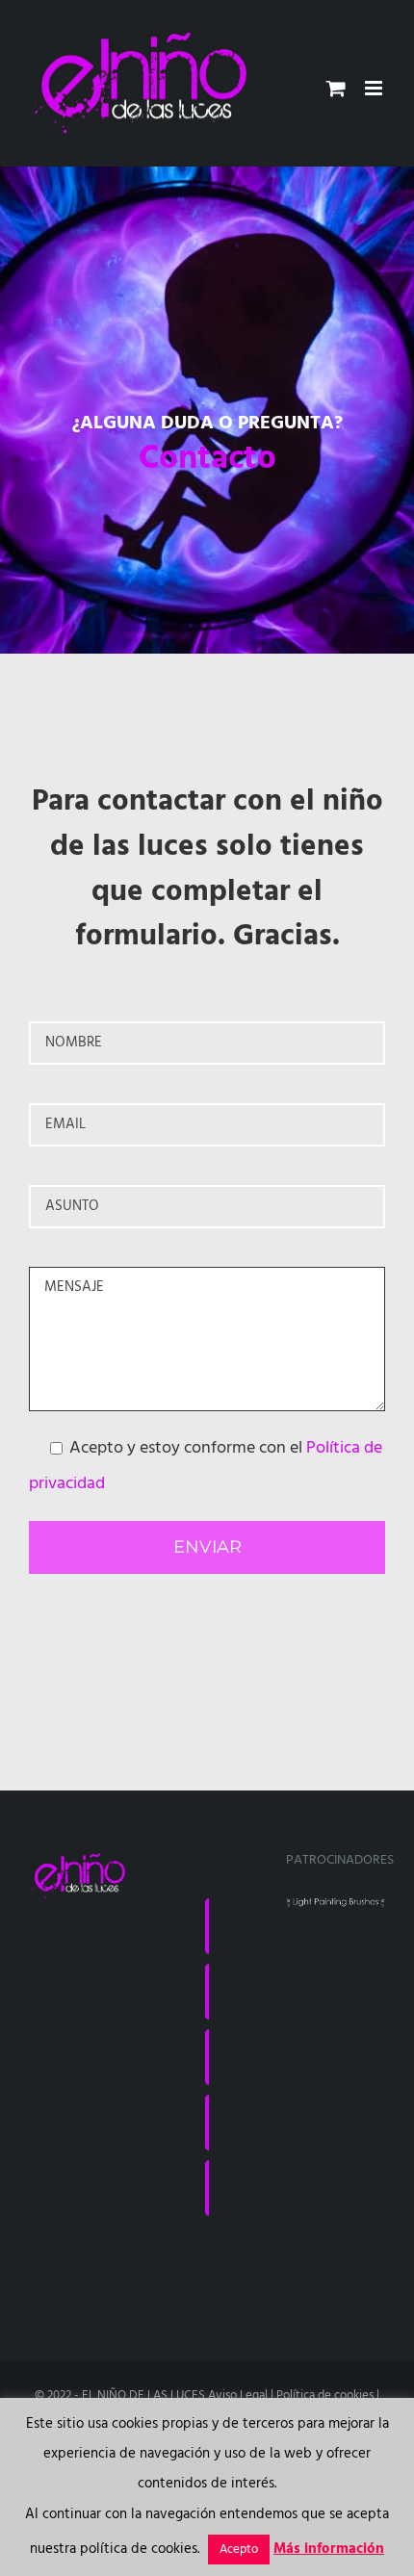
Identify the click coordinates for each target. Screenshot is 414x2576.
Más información (329, 2549)
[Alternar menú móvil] (375, 88)
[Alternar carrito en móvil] (336, 88)
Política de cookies (325, 2396)
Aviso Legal (238, 2396)
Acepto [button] (239, 2550)
